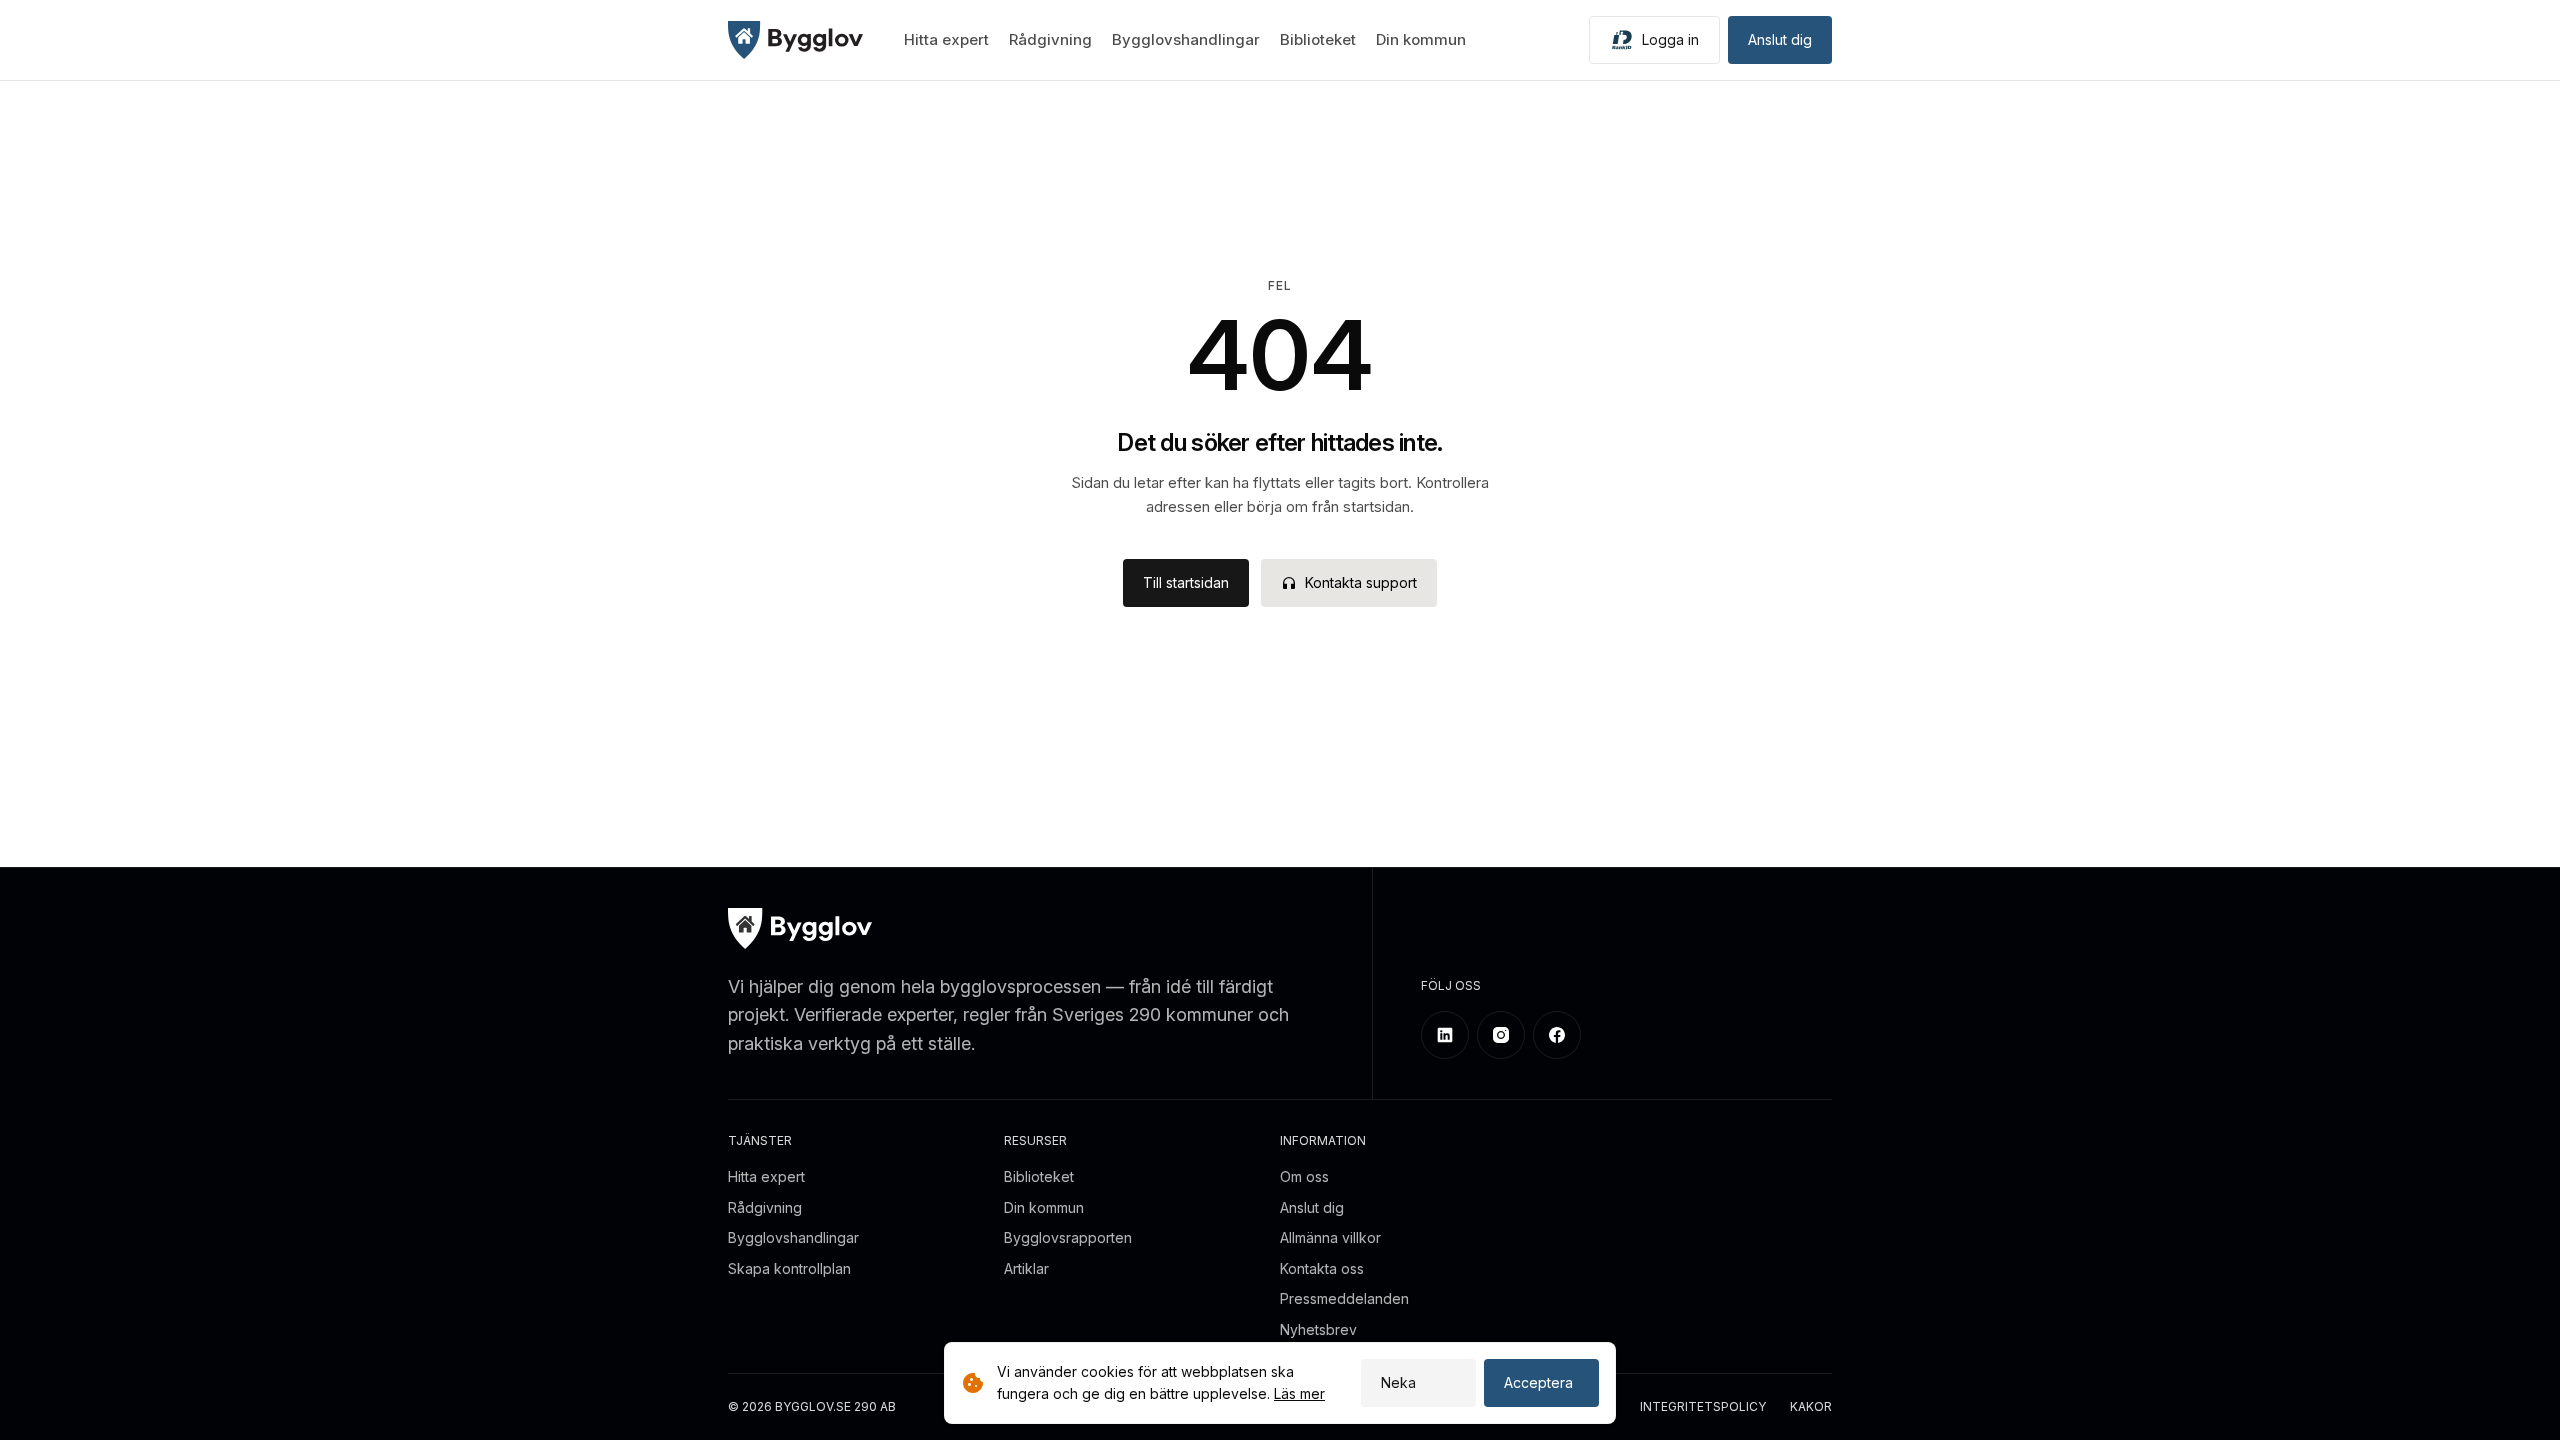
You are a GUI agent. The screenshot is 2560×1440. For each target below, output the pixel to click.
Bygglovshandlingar (1186, 39)
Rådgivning (1050, 39)
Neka (1398, 1382)
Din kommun (1421, 39)
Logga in (1670, 39)
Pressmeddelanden (1344, 1298)
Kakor (1811, 1407)
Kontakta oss (1322, 1268)
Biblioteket (1318, 39)
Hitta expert (946, 39)
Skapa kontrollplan (789, 1268)
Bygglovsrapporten (1068, 1237)
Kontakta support (1361, 582)
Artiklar (1026, 1268)
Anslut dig (1780, 39)
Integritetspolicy (1703, 1407)
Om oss (1304, 1176)
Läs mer (1299, 1393)
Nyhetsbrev (1318, 1329)
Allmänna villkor (1330, 1237)
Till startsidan (1186, 582)
